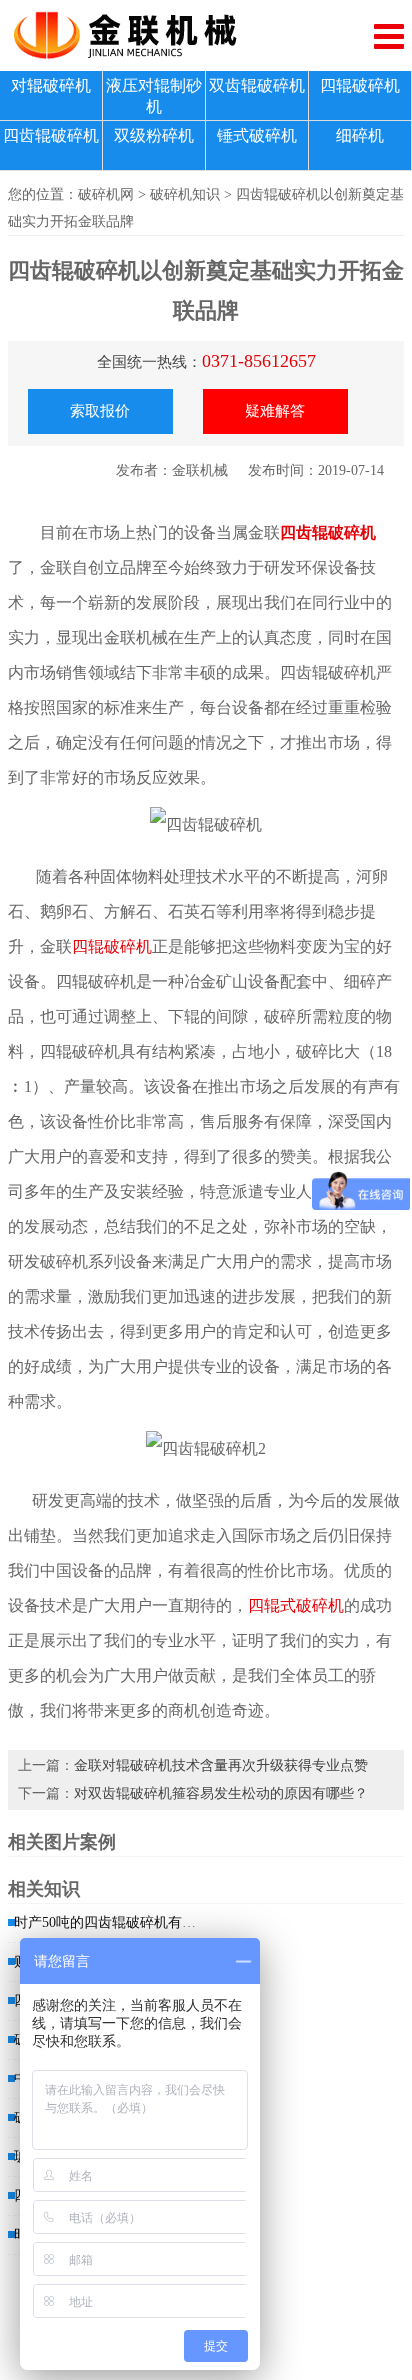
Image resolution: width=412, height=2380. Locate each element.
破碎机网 (106, 194)
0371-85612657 (259, 361)
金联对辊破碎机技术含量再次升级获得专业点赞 (221, 1765)
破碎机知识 (185, 194)
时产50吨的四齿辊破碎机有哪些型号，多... (146, 1922)
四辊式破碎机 (296, 1605)
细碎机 (360, 135)
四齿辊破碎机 (51, 135)
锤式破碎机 (257, 135)
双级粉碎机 (154, 135)
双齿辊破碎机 (257, 85)
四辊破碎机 (360, 85)
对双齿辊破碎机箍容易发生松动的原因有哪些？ (221, 1793)
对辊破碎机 (51, 85)
